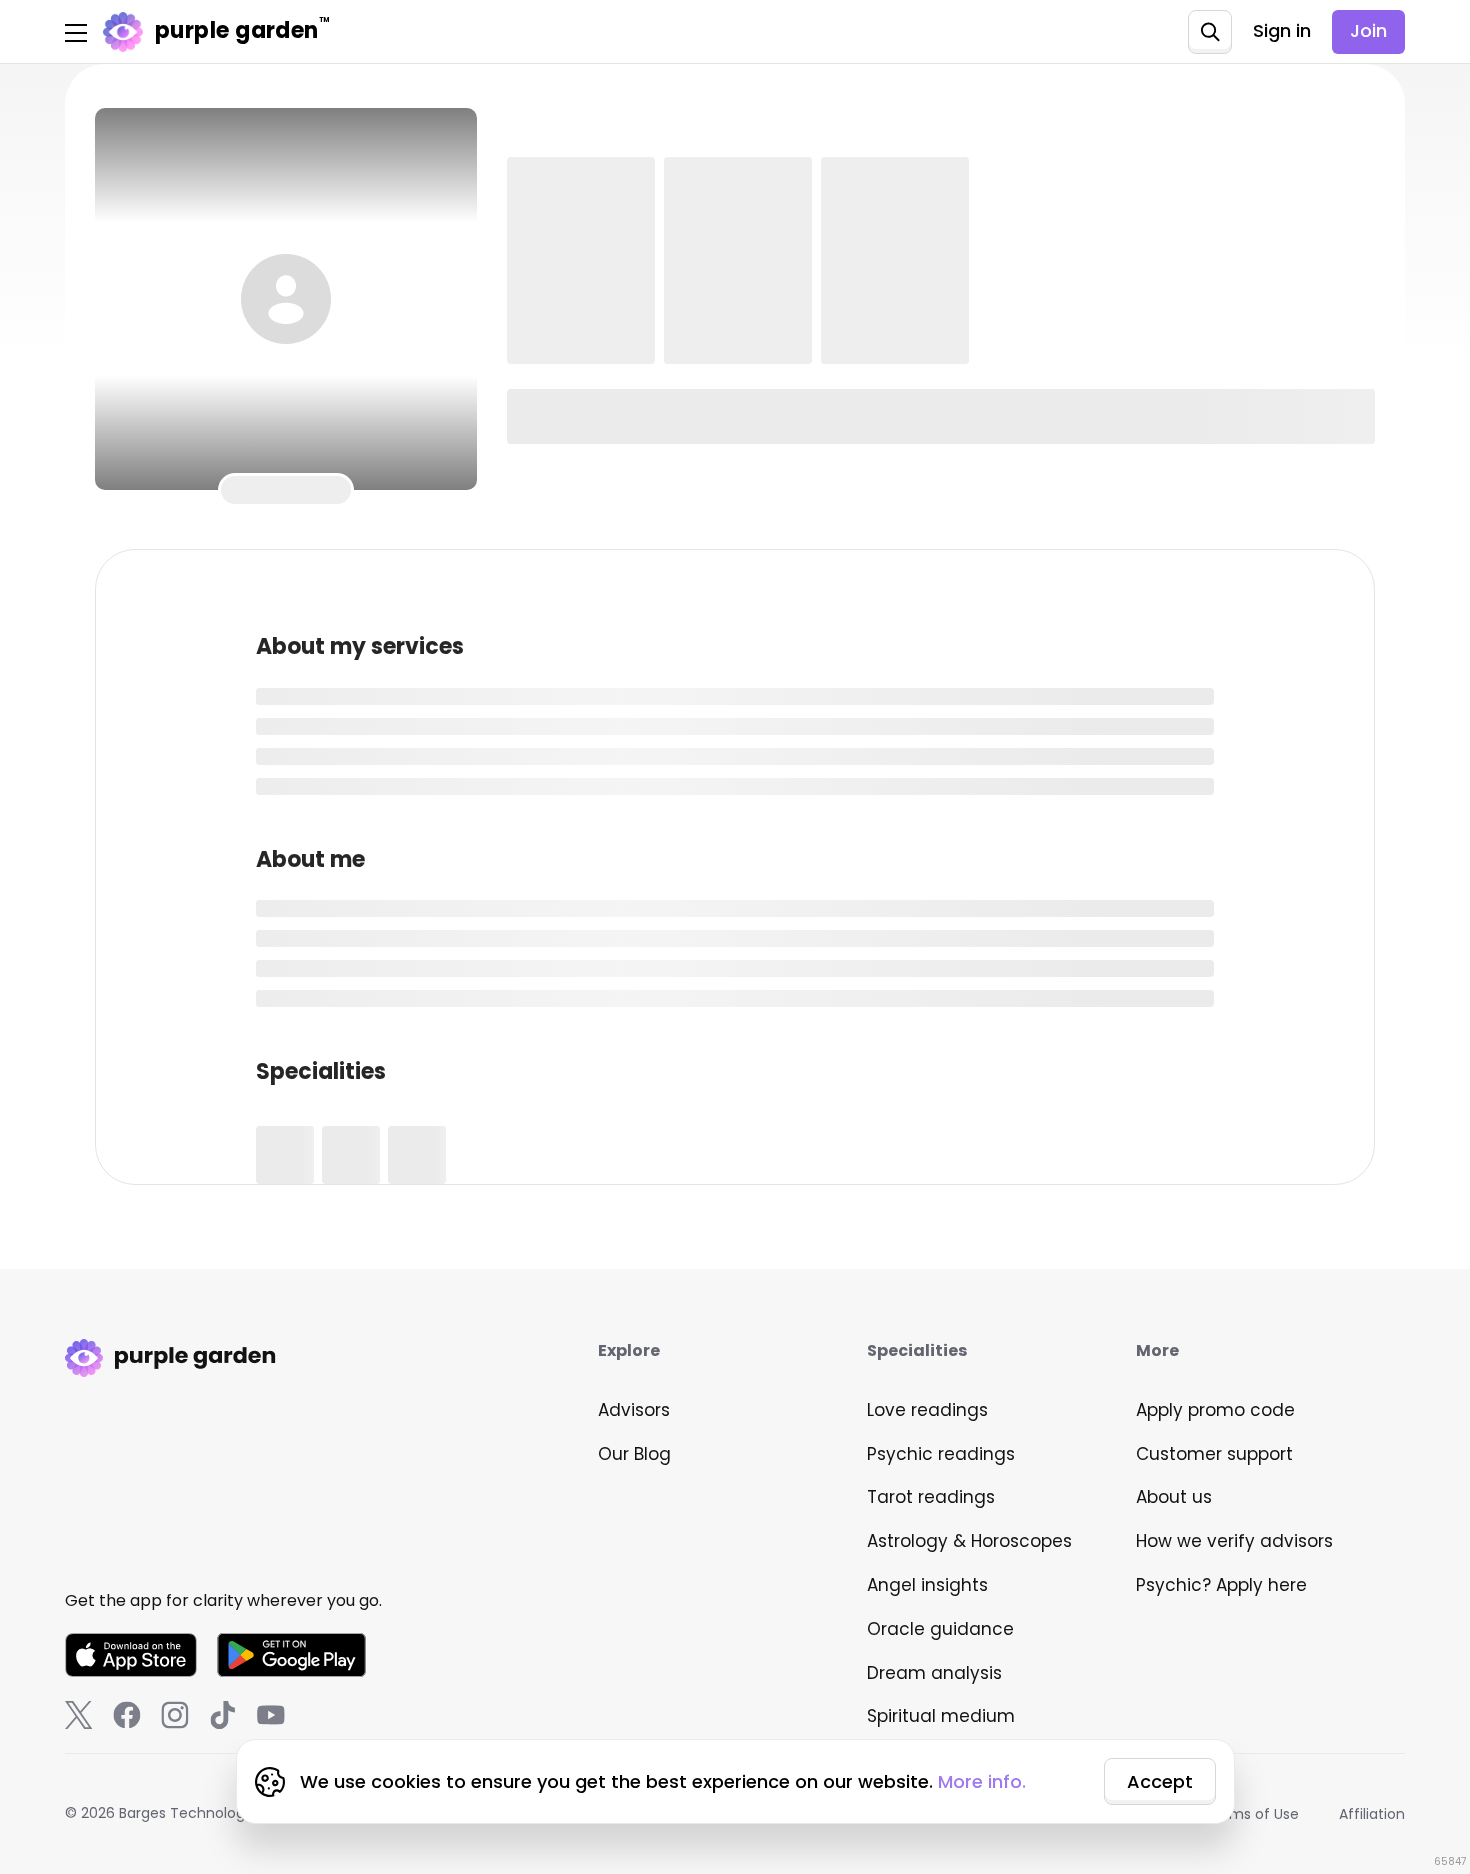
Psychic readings (941, 1454)
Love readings (927, 1410)
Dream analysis (934, 1673)
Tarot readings (931, 1497)
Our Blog (634, 1454)
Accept (1160, 1781)
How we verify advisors (1234, 1541)
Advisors (634, 1410)
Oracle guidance (940, 1629)
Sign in (1282, 30)
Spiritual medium (941, 1716)
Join (1368, 30)
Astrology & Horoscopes (969, 1541)
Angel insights (927, 1585)
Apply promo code (1215, 1410)
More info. (982, 1781)
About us (1174, 1497)
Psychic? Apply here (1221, 1585)
